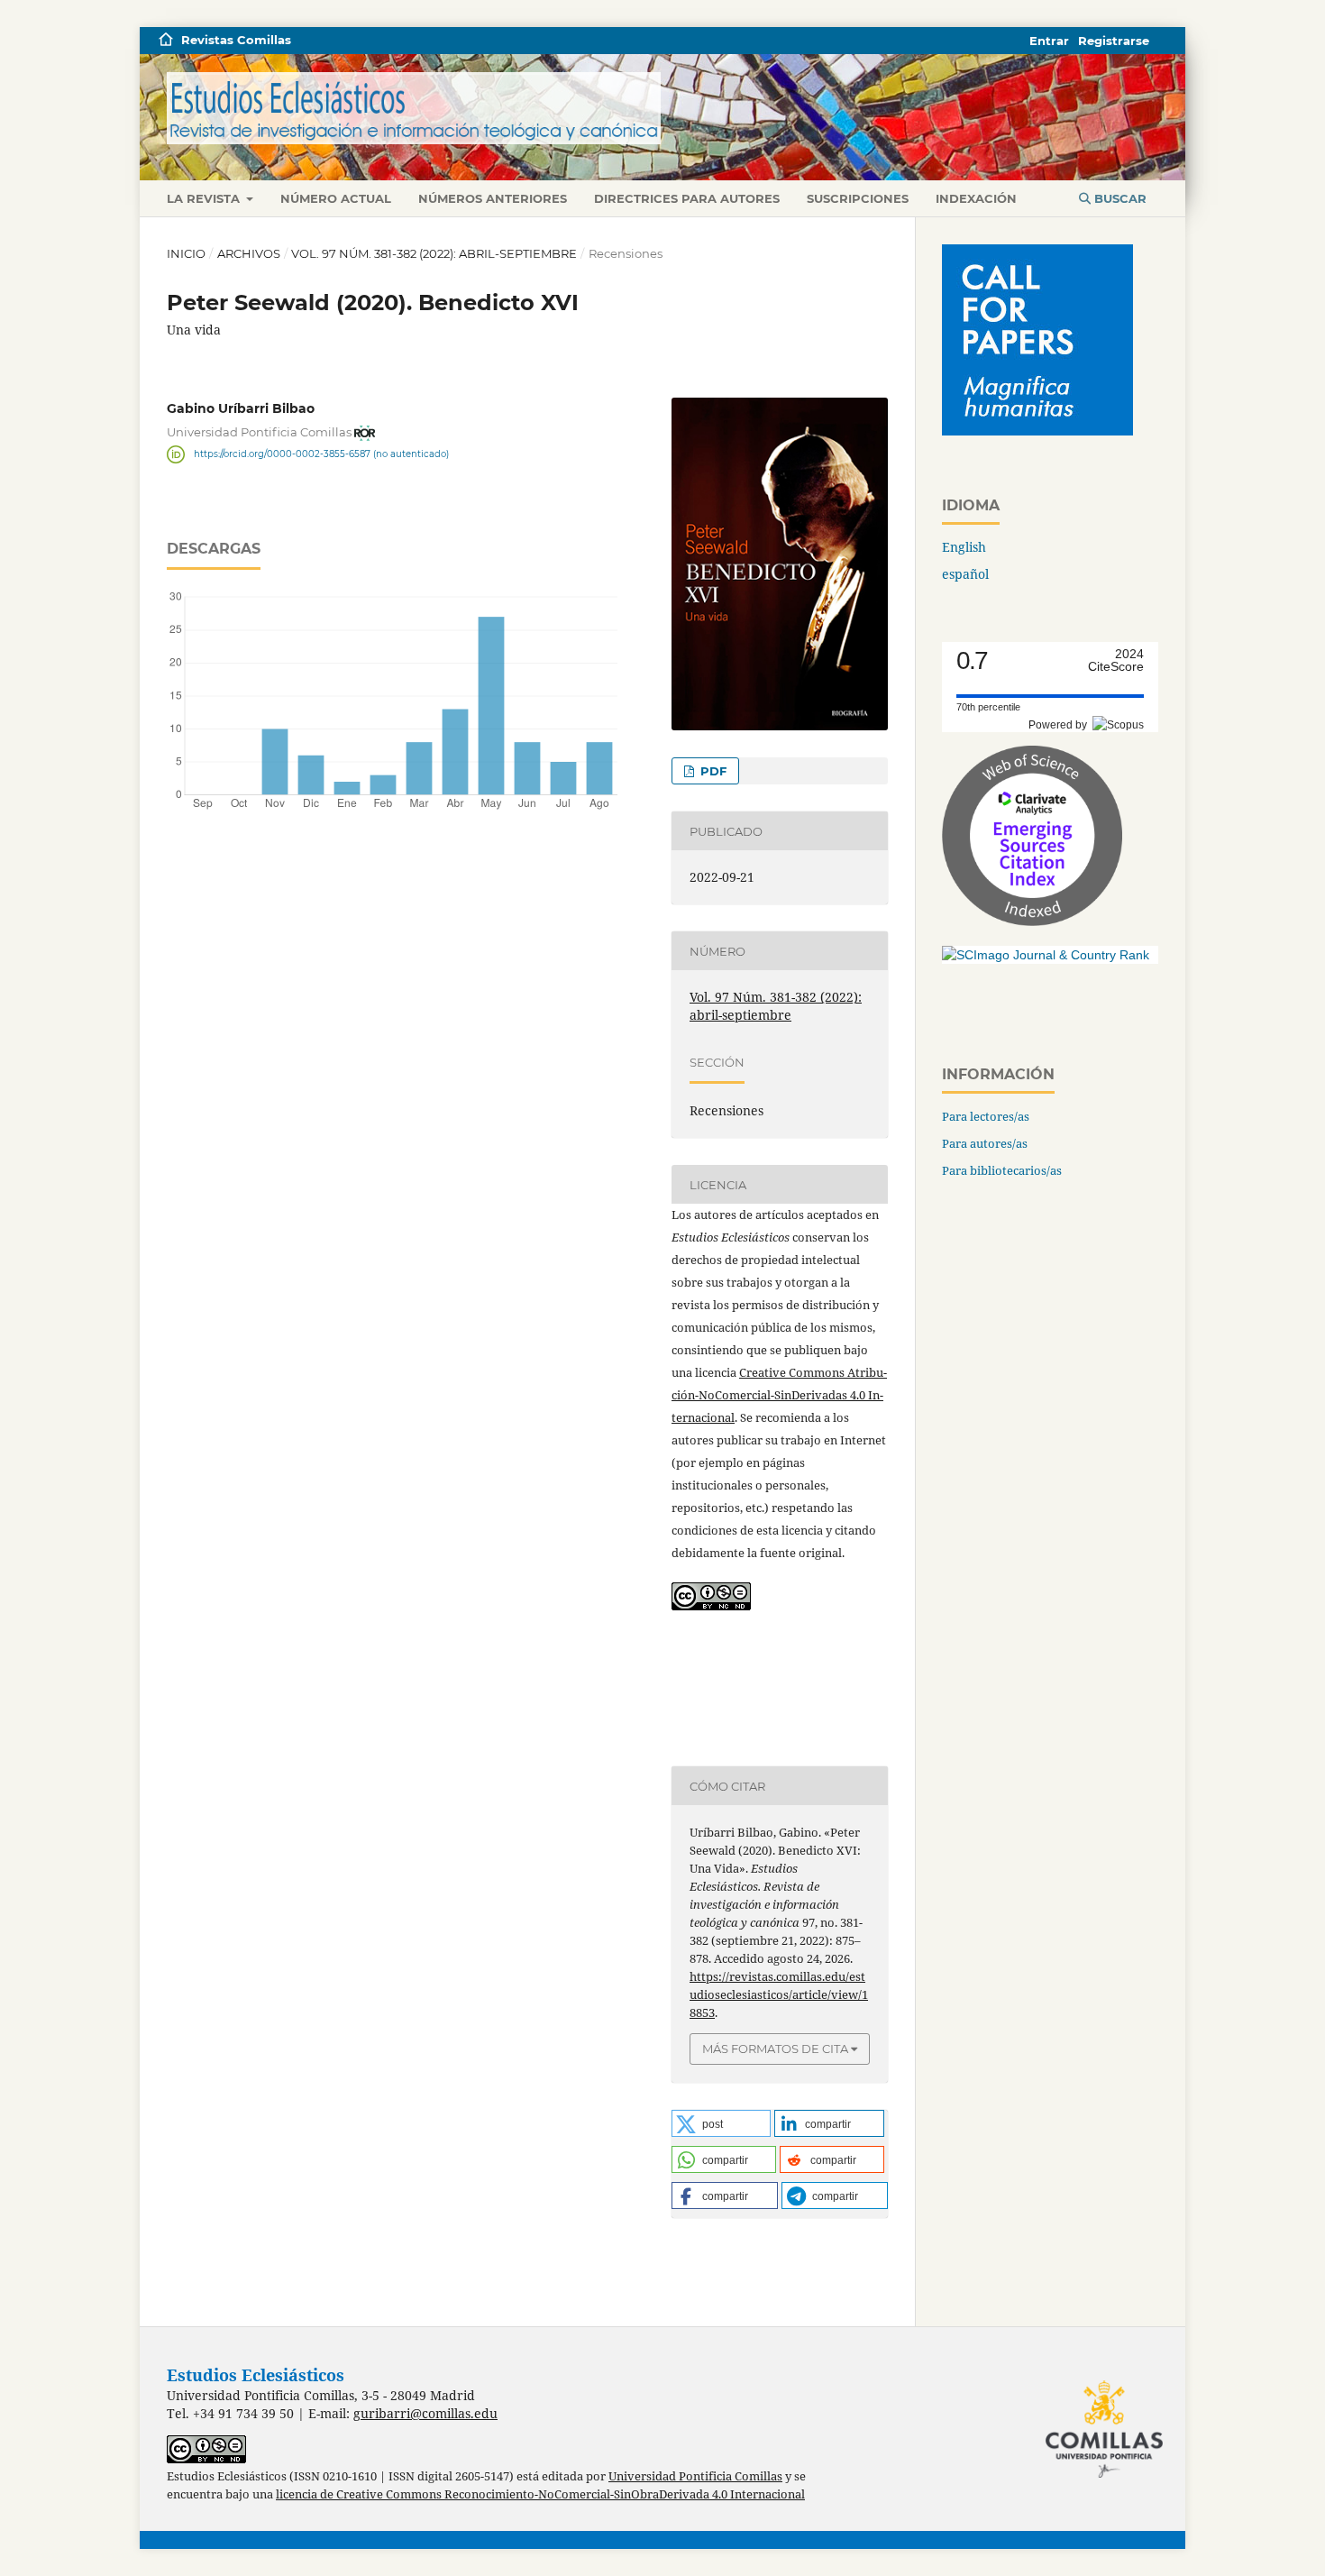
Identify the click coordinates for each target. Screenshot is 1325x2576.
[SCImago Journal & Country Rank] (1046, 955)
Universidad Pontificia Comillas (695, 2476)
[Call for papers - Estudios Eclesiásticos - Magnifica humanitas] (1037, 431)
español (965, 574)
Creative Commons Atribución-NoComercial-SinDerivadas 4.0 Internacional (779, 1395)
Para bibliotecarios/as (1002, 1170)
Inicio (186, 253)
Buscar (1119, 198)
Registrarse (1114, 41)
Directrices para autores (687, 198)
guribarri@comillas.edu (425, 2413)
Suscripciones (858, 198)
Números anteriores (493, 198)
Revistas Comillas (236, 40)
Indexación (976, 198)
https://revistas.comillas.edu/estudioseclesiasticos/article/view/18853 (779, 1994)
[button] (721, 2123)
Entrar (1049, 41)
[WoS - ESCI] (1032, 921)
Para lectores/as (986, 1116)
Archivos (249, 253)
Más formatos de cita (775, 2049)
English (964, 547)
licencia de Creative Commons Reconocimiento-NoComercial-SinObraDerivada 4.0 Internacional (540, 2494)
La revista (205, 198)
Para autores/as (985, 1143)
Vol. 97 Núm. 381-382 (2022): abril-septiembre (434, 253)
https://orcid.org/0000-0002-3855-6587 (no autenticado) (321, 454)
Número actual (336, 198)
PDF (712, 771)
